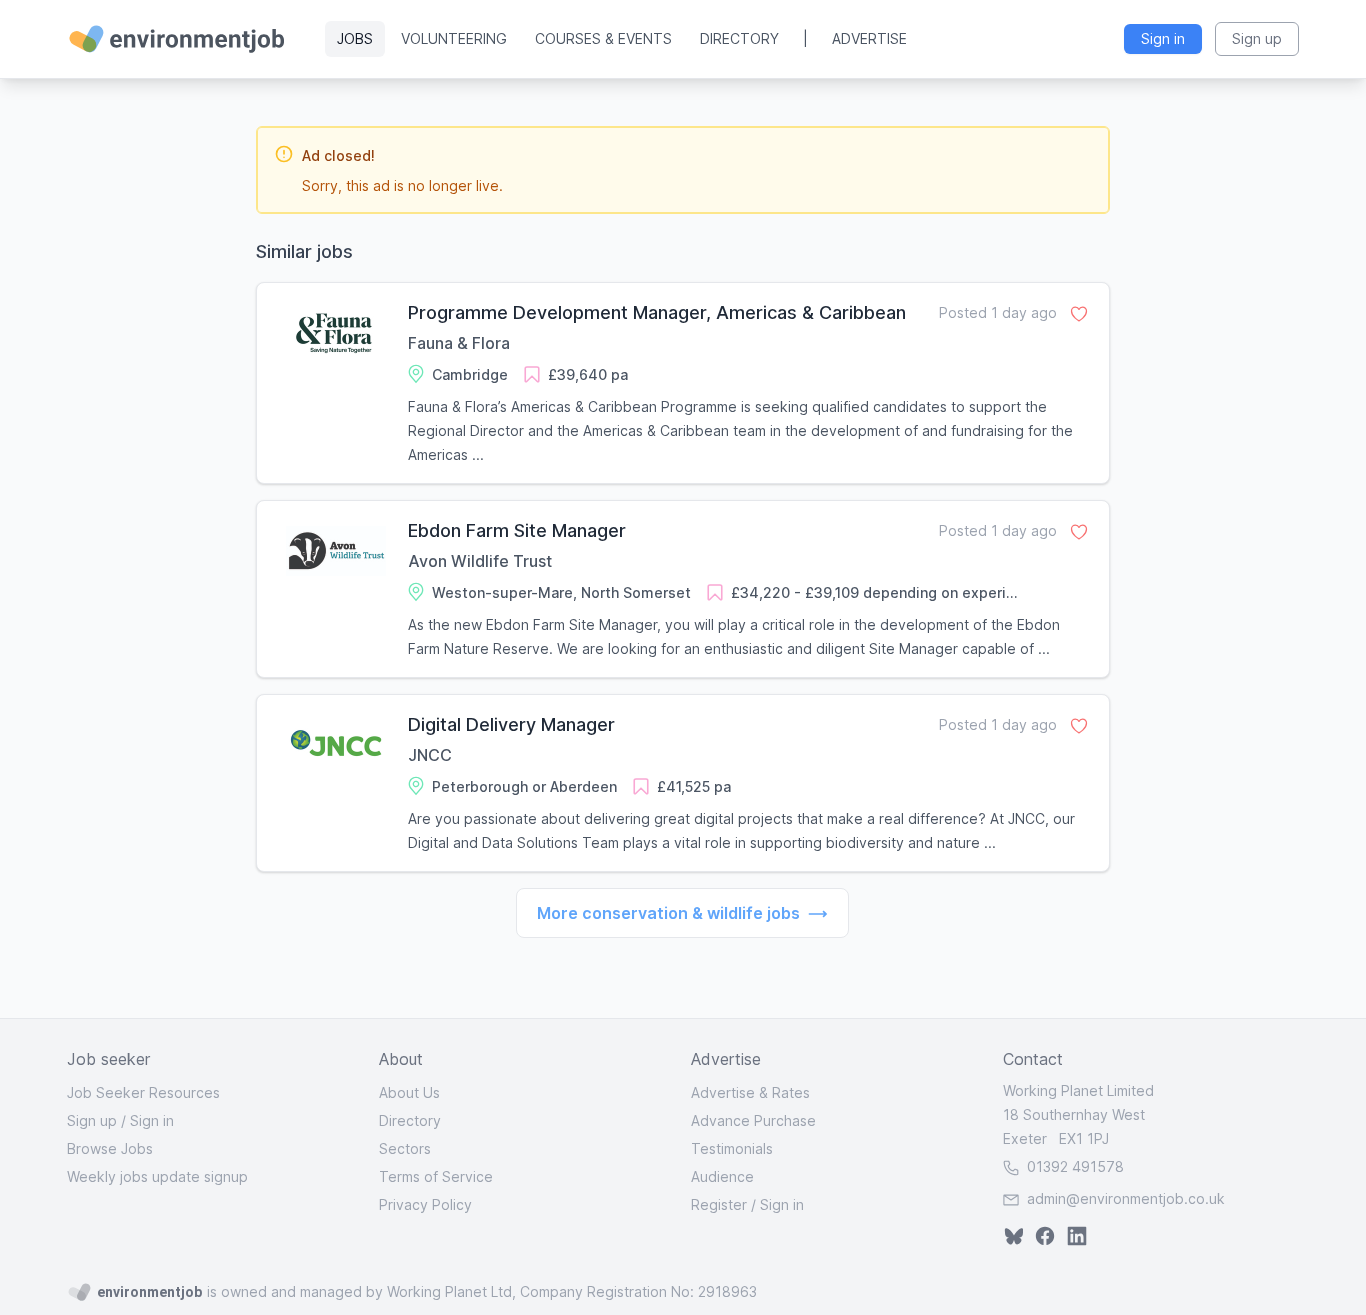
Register (719, 1204)
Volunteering (454, 38)
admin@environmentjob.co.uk (1126, 1198)
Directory (739, 38)
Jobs (355, 38)
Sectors (405, 1148)
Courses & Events (603, 38)
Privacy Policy (425, 1204)
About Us (409, 1092)
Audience (722, 1176)
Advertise (869, 38)
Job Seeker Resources (143, 1092)
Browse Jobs (110, 1148)
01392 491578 (1073, 1166)
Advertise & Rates (750, 1092)
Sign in (152, 1120)
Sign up (92, 1120)
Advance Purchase (753, 1120)
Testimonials (732, 1148)
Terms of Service (436, 1176)
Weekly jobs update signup (157, 1176)
